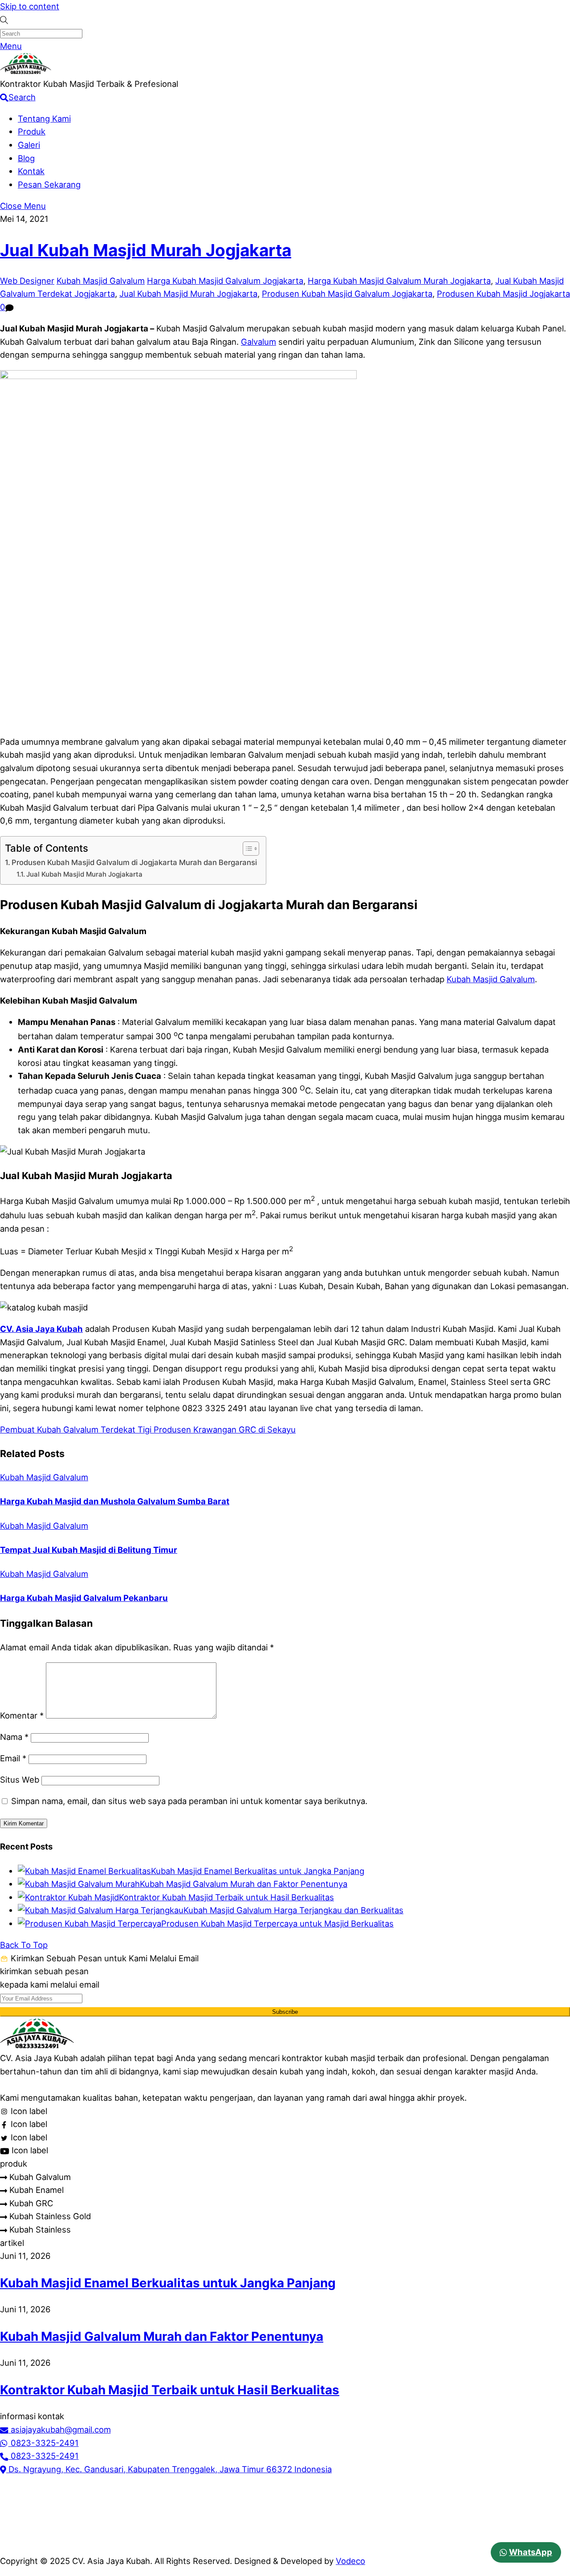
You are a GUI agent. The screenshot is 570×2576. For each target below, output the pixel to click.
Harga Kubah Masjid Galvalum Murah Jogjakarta (399, 281)
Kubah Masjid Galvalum (101, 281)
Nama (14, 1737)
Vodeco (350, 2561)
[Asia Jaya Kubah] (26, 71)
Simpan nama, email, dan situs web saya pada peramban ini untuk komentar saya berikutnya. (189, 1801)
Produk (32, 131)
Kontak (31, 171)
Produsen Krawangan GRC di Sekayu (224, 1429)
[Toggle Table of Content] (246, 849)
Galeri (29, 145)
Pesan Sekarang (49, 184)
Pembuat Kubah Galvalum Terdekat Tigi (76, 1429)
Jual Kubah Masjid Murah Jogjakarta (146, 250)
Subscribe (285, 2012)
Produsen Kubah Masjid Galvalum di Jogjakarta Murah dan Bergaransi (134, 862)
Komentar (22, 1715)
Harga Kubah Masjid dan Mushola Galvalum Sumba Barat (115, 1501)
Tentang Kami (44, 118)
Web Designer (27, 281)
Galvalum (259, 342)
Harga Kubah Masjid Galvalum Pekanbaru (84, 1598)
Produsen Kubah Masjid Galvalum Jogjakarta (347, 294)
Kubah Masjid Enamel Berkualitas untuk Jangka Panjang (258, 1871)
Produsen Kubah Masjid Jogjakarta (503, 294)
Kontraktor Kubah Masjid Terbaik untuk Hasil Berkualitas (226, 1897)
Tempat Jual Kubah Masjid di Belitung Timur (89, 1550)
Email (13, 1758)
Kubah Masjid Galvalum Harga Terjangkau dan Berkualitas (293, 1910)
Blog (26, 158)
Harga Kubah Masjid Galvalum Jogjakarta (225, 281)
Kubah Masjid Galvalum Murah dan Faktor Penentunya (244, 1884)
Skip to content (30, 6)
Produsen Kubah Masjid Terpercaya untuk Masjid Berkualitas (277, 1923)
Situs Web (20, 1780)
